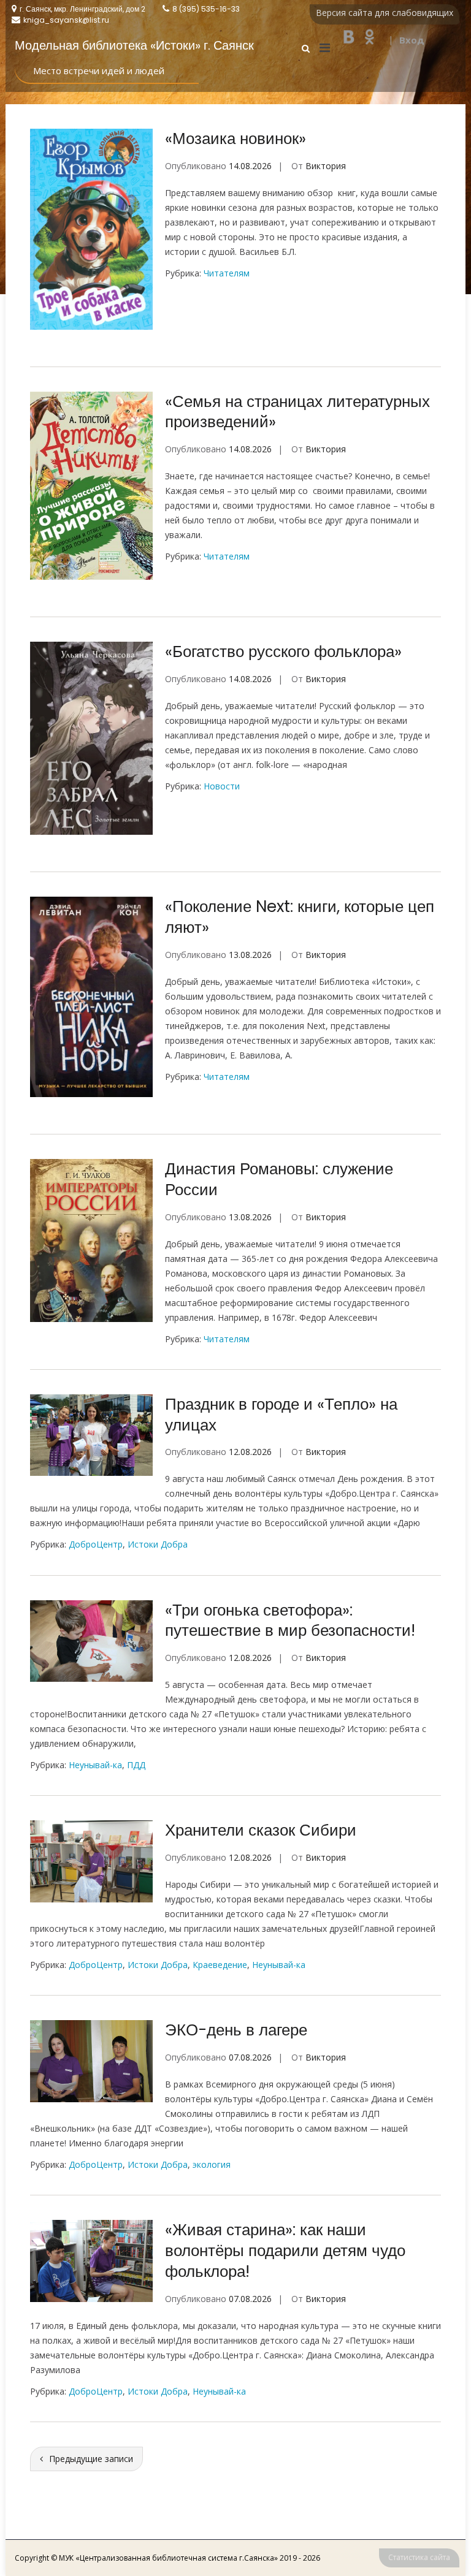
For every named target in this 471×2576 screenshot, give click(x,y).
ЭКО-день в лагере (236, 2030)
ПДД (136, 1765)
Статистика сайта (419, 2557)
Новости (222, 786)
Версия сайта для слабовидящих (385, 13)
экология (212, 2164)
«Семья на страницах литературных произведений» (297, 412)
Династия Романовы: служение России (279, 1179)
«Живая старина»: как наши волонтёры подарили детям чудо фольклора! (285, 2251)
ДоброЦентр (96, 1544)
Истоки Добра (158, 1544)
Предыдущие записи (91, 2459)
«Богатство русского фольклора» (283, 652)
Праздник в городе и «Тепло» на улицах (281, 1415)
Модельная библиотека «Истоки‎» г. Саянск (134, 45)
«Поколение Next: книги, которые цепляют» (300, 917)
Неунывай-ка (95, 1765)
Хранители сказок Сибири (261, 1830)
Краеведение (220, 1965)
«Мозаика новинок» (235, 139)
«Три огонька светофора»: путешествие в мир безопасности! (290, 1620)
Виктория (326, 166)
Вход (412, 40)
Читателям (227, 273)
